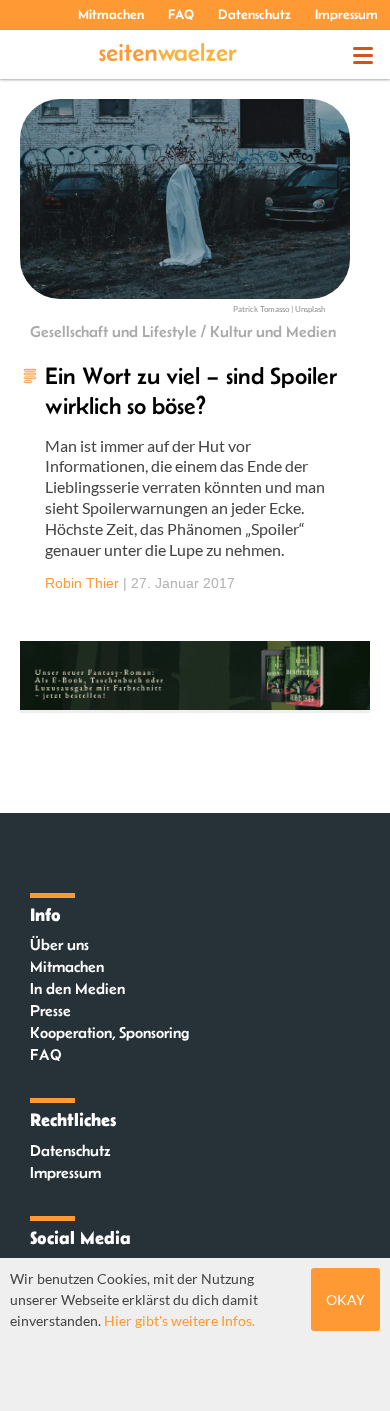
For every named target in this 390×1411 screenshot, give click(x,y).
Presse (50, 1010)
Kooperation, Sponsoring (109, 1032)
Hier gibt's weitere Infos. (179, 1320)
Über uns (59, 944)
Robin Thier (82, 583)
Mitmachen (111, 14)
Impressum (346, 14)
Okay (345, 1299)
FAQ (181, 14)
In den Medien (77, 988)
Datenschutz (254, 14)
